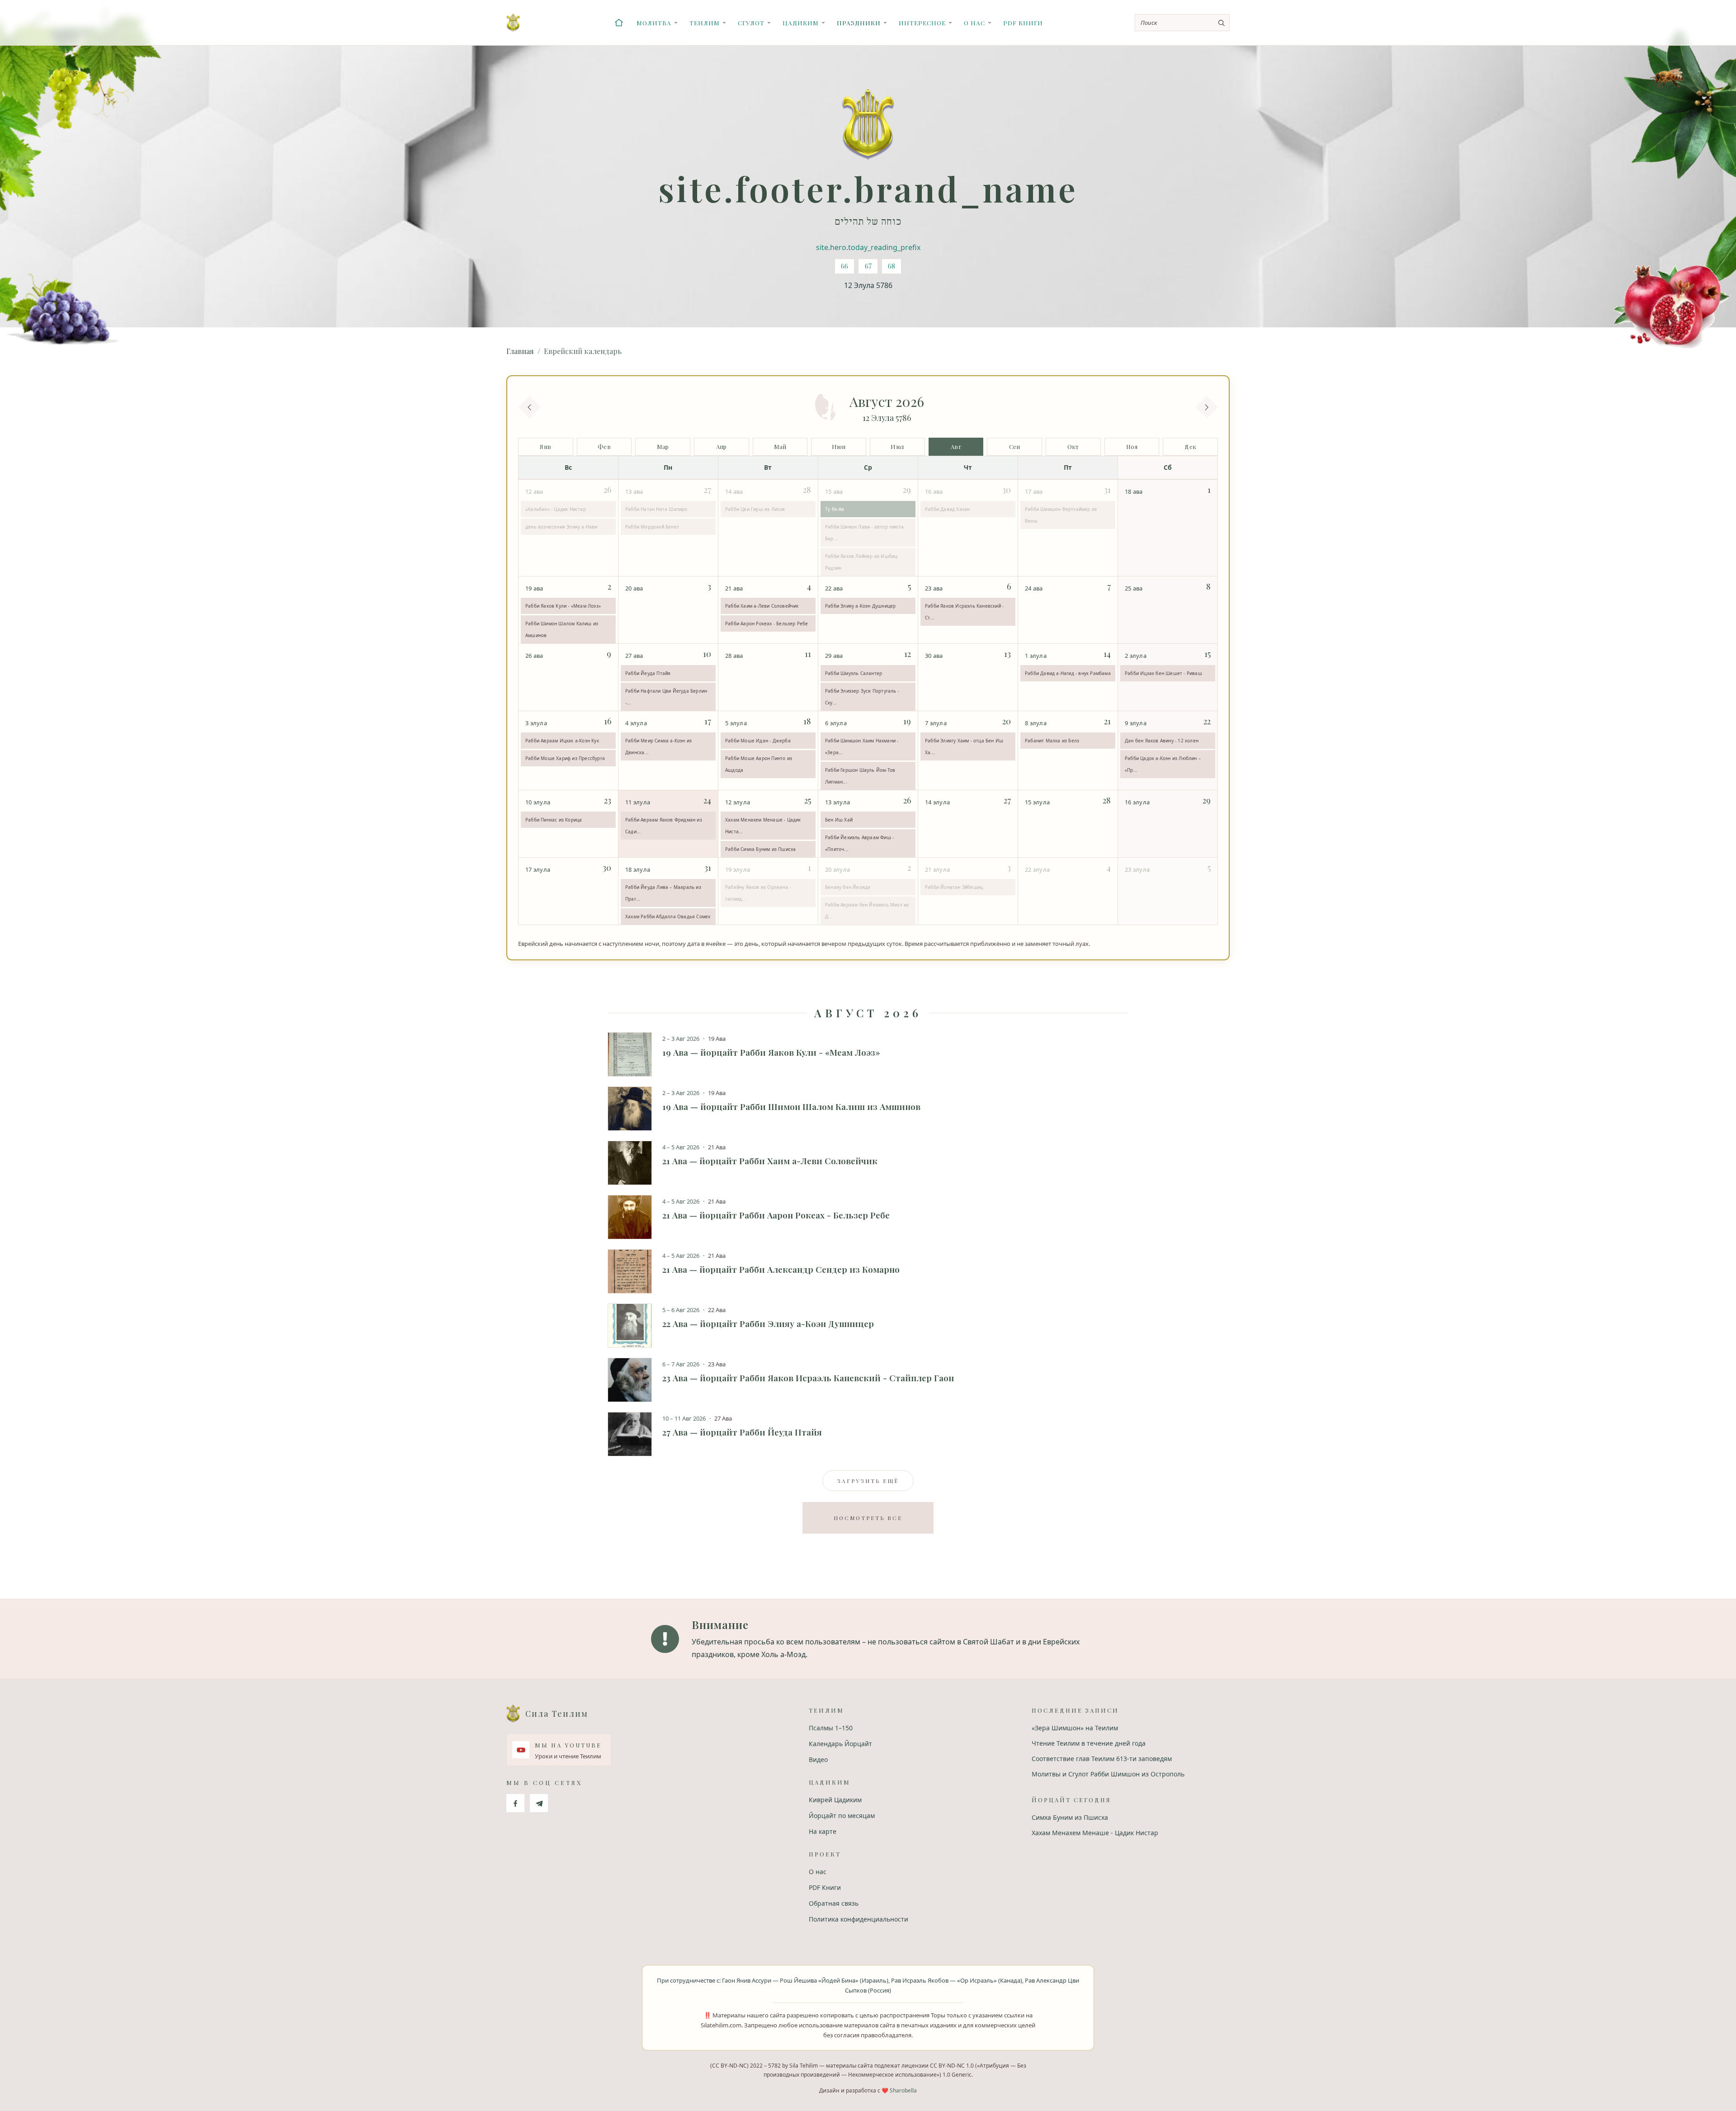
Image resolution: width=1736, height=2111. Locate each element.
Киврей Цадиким (835, 1800)
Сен (1015, 446)
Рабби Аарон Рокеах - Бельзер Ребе (767, 623)
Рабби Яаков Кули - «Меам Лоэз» (563, 606)
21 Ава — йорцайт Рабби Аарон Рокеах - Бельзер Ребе (776, 1215)
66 (844, 266)
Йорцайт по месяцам (842, 1816)
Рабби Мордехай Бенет (652, 527)
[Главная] (619, 23)
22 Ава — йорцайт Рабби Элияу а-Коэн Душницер (768, 1323)
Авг (956, 446)
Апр (722, 446)
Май (780, 446)
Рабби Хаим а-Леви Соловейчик (762, 606)
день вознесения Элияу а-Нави (561, 527)
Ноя (1132, 446)
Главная (520, 351)
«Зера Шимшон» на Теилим (1075, 1728)
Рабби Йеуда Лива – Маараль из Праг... (663, 893)
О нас (974, 23)
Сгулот (751, 23)
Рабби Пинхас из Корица (554, 820)
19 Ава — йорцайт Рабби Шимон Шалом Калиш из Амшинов (791, 1106)
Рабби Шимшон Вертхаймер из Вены (1061, 515)
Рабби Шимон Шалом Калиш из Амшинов (562, 629)
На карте (823, 1831)
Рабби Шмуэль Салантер (854, 673)
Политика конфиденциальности (859, 1919)
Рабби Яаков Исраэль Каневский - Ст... (964, 612)
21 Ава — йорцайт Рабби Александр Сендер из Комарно (781, 1269)
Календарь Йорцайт (840, 1744)
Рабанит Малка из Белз (1052, 741)
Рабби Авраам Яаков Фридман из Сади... (664, 826)
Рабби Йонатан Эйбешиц (954, 887)
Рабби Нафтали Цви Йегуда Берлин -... (666, 697)
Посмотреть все (868, 1518)
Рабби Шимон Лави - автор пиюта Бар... (864, 533)
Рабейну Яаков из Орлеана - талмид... (758, 893)
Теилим (705, 23)
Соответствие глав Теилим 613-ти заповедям (1102, 1759)
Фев (604, 446)
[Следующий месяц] (1207, 407)
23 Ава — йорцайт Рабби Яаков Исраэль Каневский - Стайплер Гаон (808, 1378)
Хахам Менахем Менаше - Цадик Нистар (1095, 1833)
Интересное (922, 23)
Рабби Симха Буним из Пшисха (760, 849)
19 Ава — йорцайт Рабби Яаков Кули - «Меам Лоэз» (771, 1052)
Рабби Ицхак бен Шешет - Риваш (1163, 673)
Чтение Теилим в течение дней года (1089, 1743)
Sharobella (903, 2090)
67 (868, 266)
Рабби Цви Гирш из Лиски (755, 509)
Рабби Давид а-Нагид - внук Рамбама (1068, 673)
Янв (545, 446)
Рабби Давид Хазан (947, 509)
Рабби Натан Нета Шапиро (656, 509)
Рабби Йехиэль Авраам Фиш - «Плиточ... (859, 843)
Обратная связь (834, 1903)
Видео (818, 1759)
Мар (663, 446)
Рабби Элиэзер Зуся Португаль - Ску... (862, 697)
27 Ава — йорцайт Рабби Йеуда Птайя (742, 1432)
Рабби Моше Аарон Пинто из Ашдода (759, 764)
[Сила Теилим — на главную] (513, 23)
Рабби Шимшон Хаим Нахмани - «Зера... (862, 746)
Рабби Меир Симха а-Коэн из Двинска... (658, 746)
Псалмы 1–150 (831, 1728)
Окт (1073, 446)
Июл (897, 446)
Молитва (654, 23)
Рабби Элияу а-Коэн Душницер (860, 606)
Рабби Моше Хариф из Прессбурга (565, 758)
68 (892, 266)
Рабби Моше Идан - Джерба (758, 741)
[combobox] (1182, 23)
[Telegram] (539, 1803)
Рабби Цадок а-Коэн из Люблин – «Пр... (1163, 764)
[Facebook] (515, 1803)
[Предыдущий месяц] (529, 407)
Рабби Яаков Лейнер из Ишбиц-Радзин (862, 562)
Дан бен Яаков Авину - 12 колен (1162, 741)
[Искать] (1221, 23)
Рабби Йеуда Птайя (648, 673)
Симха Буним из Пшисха (1070, 1817)
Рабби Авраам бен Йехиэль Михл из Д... (867, 911)
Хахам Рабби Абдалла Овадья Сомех (668, 916)
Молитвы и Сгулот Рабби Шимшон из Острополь (1108, 1774)
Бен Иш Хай (839, 820)
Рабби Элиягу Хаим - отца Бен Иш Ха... (964, 746)
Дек (1190, 446)
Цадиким (801, 23)
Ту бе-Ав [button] (835, 509)
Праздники (859, 23)
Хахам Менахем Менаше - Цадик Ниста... (763, 826)
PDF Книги (1023, 23)
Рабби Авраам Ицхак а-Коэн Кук (562, 741)
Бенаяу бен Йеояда (848, 887)
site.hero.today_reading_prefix (868, 247)
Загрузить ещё (868, 1481)
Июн (839, 446)
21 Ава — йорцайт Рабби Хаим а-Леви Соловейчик (770, 1161)
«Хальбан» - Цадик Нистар (556, 509)
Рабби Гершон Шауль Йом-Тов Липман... (860, 776)
